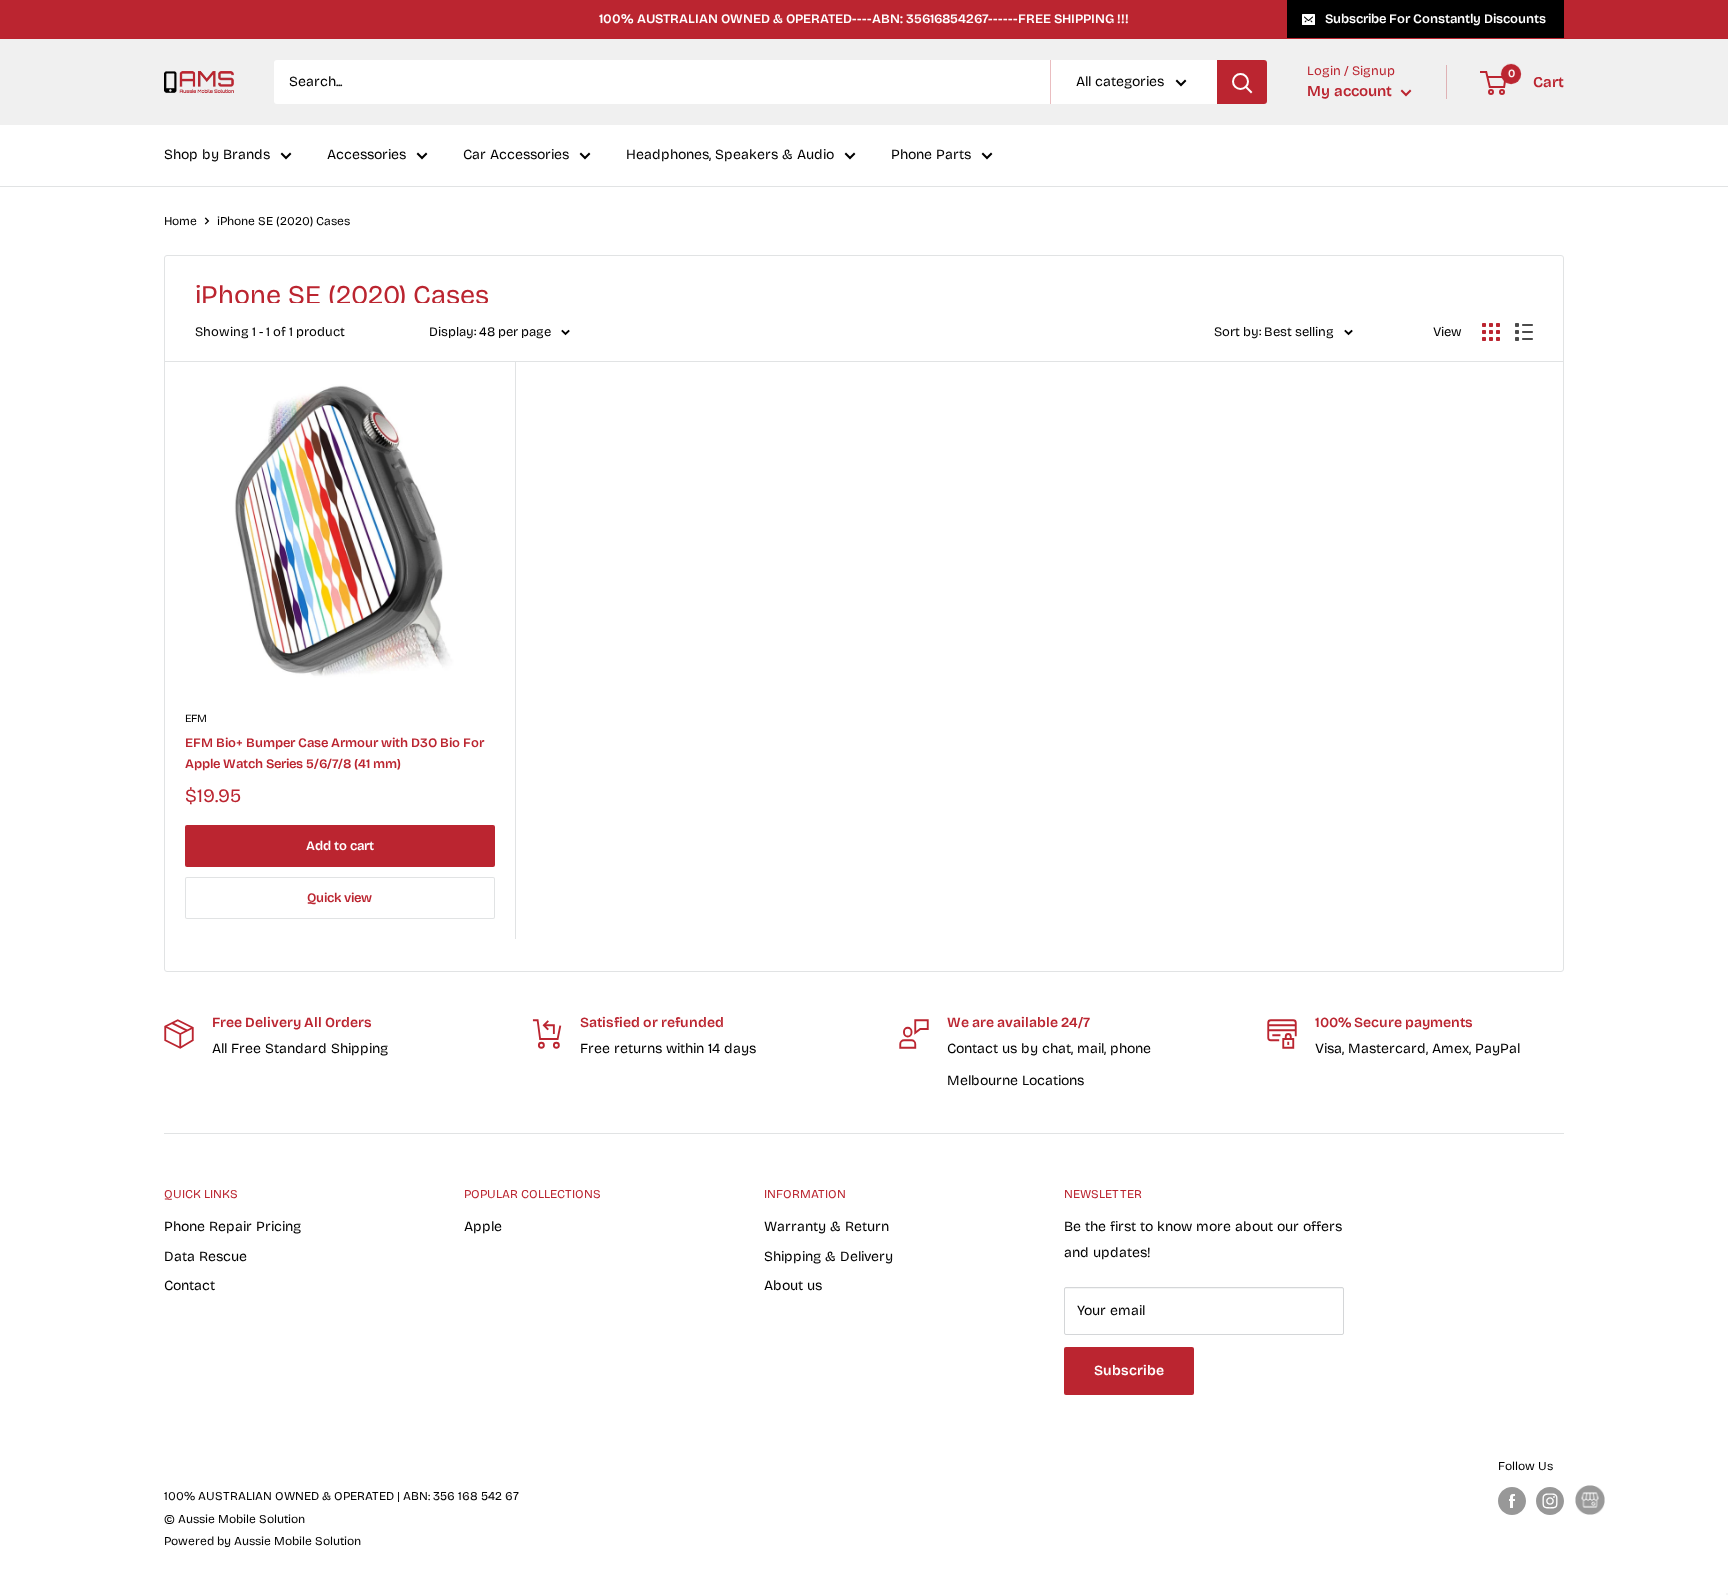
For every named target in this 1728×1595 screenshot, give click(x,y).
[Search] (1242, 82)
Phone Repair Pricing (232, 1226)
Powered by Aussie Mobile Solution (262, 1541)
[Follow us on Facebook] (1512, 1501)
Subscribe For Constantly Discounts (1435, 19)
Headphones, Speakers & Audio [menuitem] (730, 155)
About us (793, 1285)
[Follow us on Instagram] (1550, 1501)
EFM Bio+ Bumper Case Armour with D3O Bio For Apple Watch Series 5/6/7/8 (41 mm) (334, 753)
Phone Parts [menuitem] (931, 155)
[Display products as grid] (1491, 332)
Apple (483, 1226)
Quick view (339, 898)
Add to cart (340, 846)
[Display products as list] (1524, 332)
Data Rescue (205, 1256)
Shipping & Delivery (828, 1256)
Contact (189, 1285)
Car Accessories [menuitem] (516, 155)
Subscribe (1129, 1370)
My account (1351, 92)
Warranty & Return (826, 1226)
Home (180, 221)
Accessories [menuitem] (366, 155)
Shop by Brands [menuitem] (217, 155)
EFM (196, 718)
